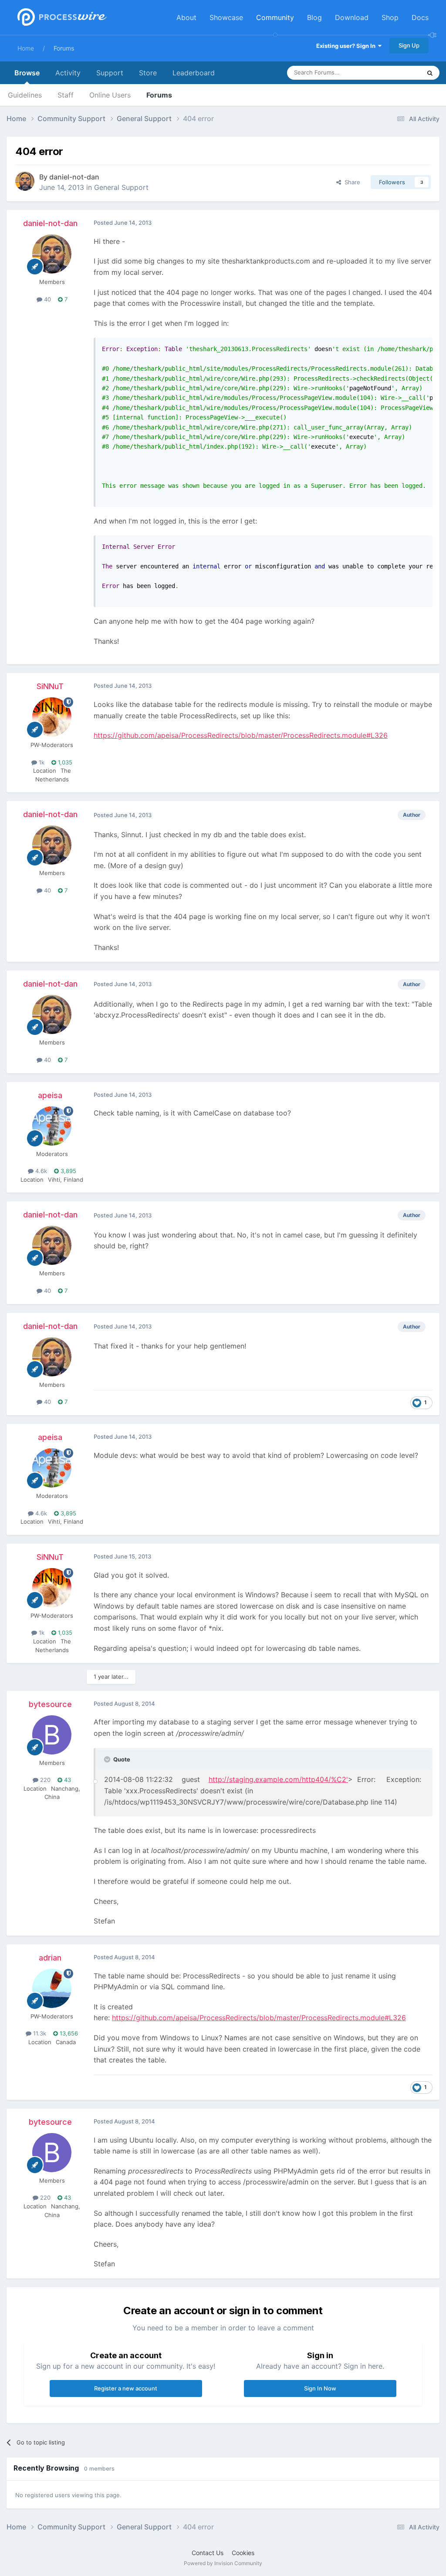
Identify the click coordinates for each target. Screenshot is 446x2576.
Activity (68, 73)
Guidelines (25, 95)
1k (41, 762)
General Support (121, 187)
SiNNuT (50, 686)
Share (351, 182)
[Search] (430, 73)
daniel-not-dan (74, 177)
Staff (66, 95)
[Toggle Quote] (108, 1759)
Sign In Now (320, 2388)
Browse (27, 73)
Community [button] (275, 17)
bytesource (50, 1704)
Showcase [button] (226, 17)
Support (110, 73)
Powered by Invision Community (223, 2563)
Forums (64, 48)
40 (47, 299)
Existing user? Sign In (347, 46)
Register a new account (126, 2388)
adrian (50, 1958)
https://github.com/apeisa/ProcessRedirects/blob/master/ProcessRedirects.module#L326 (241, 735)
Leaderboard (194, 73)
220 (44, 1780)
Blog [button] (314, 17)
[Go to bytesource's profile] (52, 1735)
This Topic (396, 73)
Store (148, 73)
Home (26, 48)
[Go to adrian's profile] (52, 1988)
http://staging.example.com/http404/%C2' (278, 1779)
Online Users (110, 95)
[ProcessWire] (61, 18)
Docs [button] (420, 17)
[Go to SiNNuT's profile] (52, 717)
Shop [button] (390, 17)
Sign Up (409, 45)
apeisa (50, 1095)
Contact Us (208, 2553)
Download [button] (352, 17)
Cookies (243, 2553)
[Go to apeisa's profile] (52, 1126)
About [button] (186, 17)
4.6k (40, 1171)
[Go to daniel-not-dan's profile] (25, 181)
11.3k (39, 2033)
